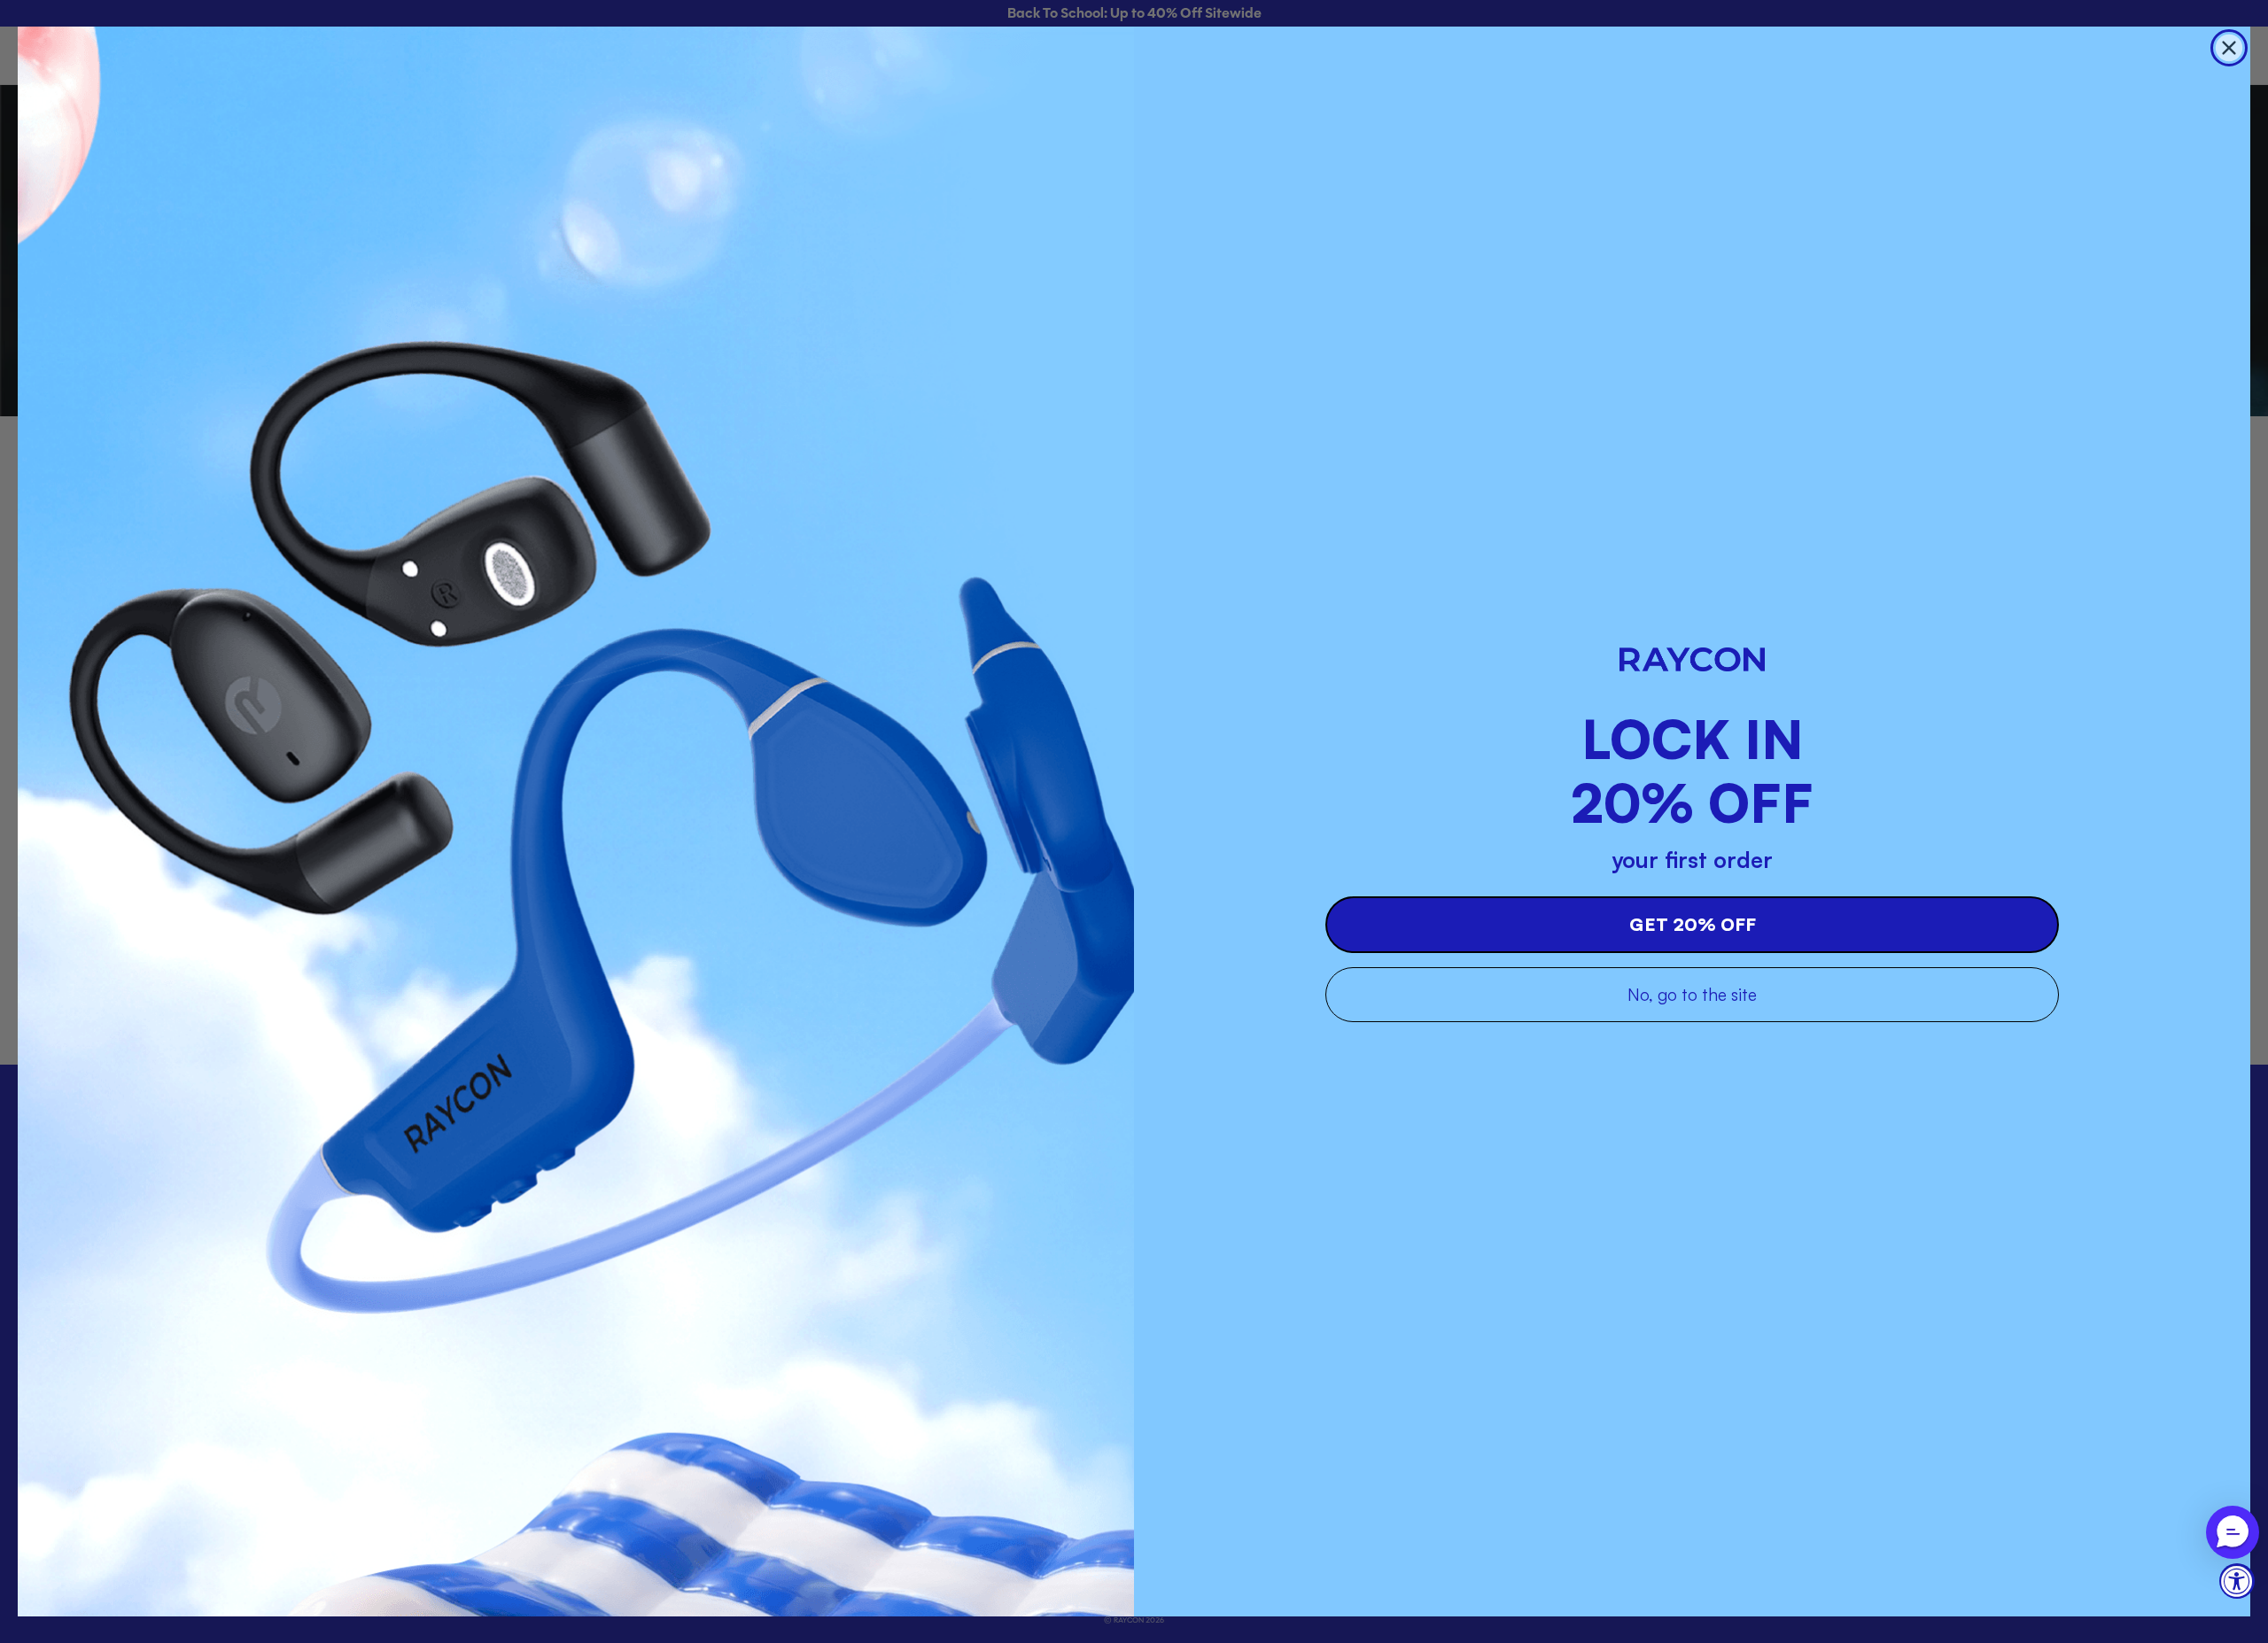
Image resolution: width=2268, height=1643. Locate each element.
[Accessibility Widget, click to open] (2237, 1581)
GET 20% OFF (1693, 924)
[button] (2233, 1532)
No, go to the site (1692, 995)
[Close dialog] (2229, 48)
